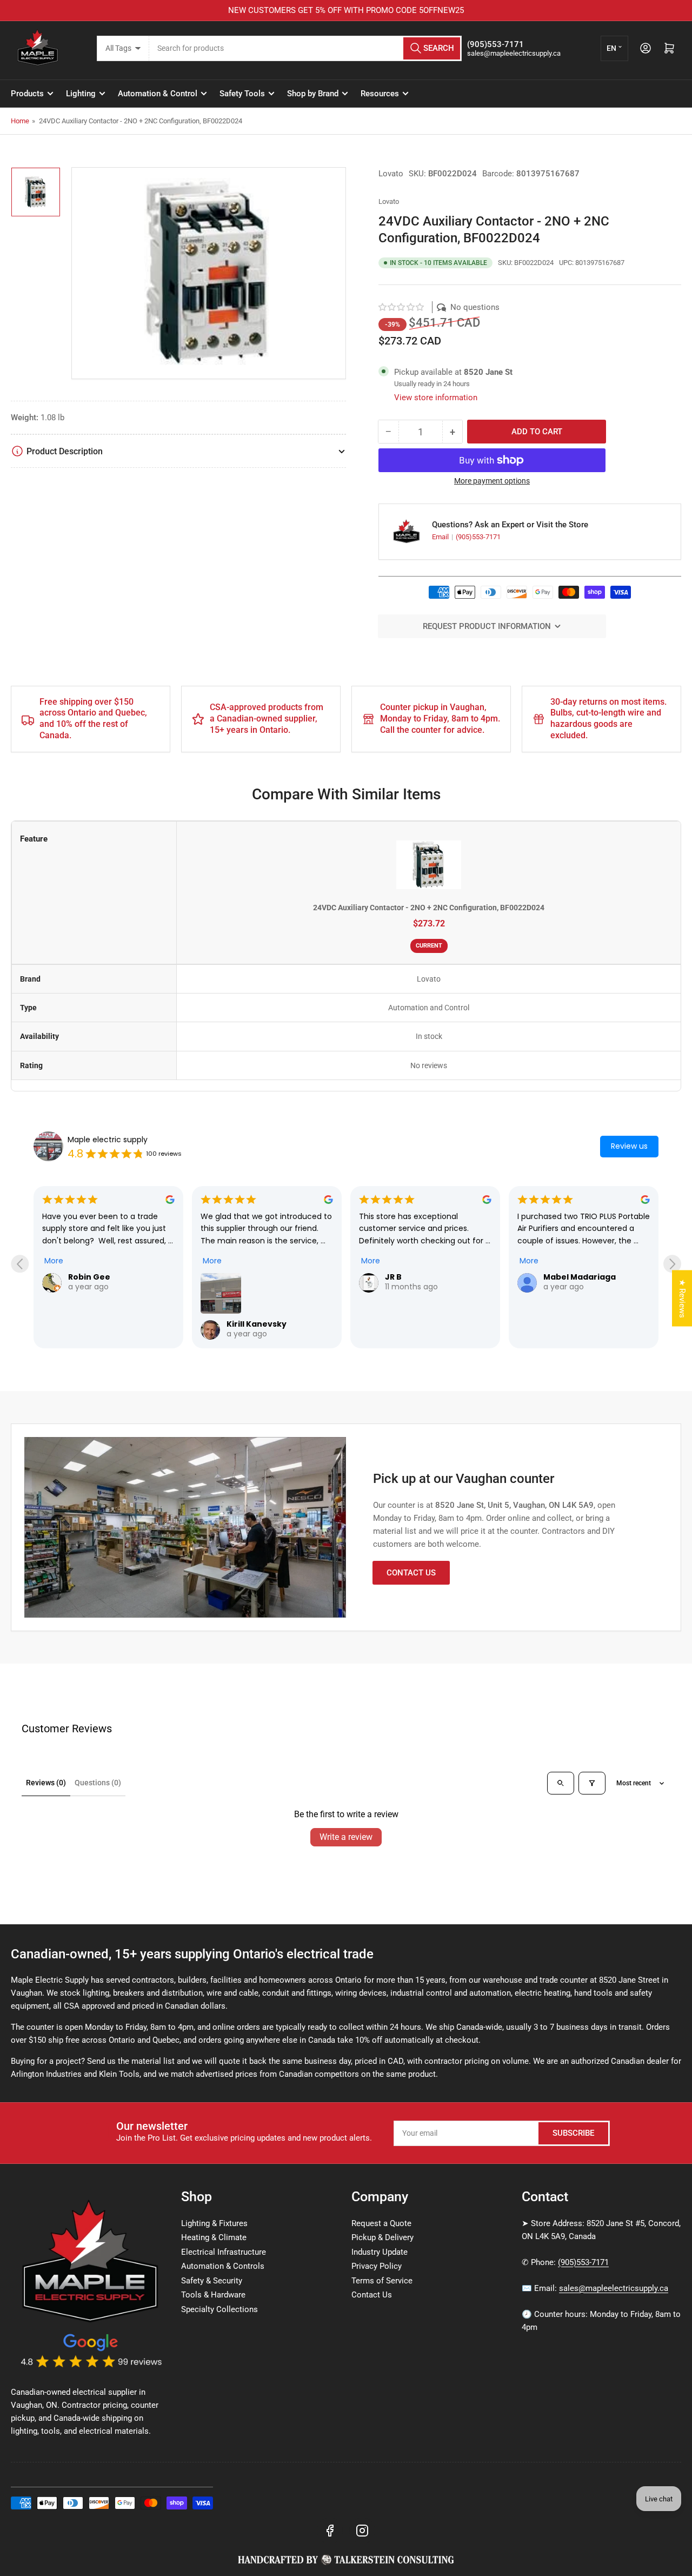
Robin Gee (89, 1277)
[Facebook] (330, 2531)
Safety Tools (242, 94)
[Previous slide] (20, 1264)
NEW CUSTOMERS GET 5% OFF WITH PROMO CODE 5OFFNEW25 (346, 10)
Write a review (346, 1837)
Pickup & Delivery (382, 2237)
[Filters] (592, 1783)
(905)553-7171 (478, 537)
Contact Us (411, 1573)
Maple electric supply (108, 1140)
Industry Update (380, 2252)
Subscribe (573, 2133)
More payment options (492, 481)
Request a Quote (381, 2223)
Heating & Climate (214, 2237)
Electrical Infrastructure (224, 2252)
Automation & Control (158, 94)
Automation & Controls (223, 2266)
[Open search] (561, 1783)
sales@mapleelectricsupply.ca (614, 2288)
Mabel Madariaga (580, 1277)
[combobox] (306, 48)
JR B (393, 1277)
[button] (402, 307)
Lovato (391, 174)
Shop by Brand (313, 94)
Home (20, 121)
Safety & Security (212, 2281)
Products (27, 94)
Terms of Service (382, 2281)
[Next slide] (672, 1264)
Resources (380, 94)
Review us (629, 1146)
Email (441, 537)
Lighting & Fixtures (214, 2223)
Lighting (81, 94)
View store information (436, 398)
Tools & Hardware (213, 2295)
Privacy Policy (377, 2266)
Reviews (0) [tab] (46, 1783)
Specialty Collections (219, 2309)
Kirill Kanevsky (257, 1324)
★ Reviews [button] (682, 1298)
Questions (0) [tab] (98, 1783)
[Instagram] (362, 2531)
